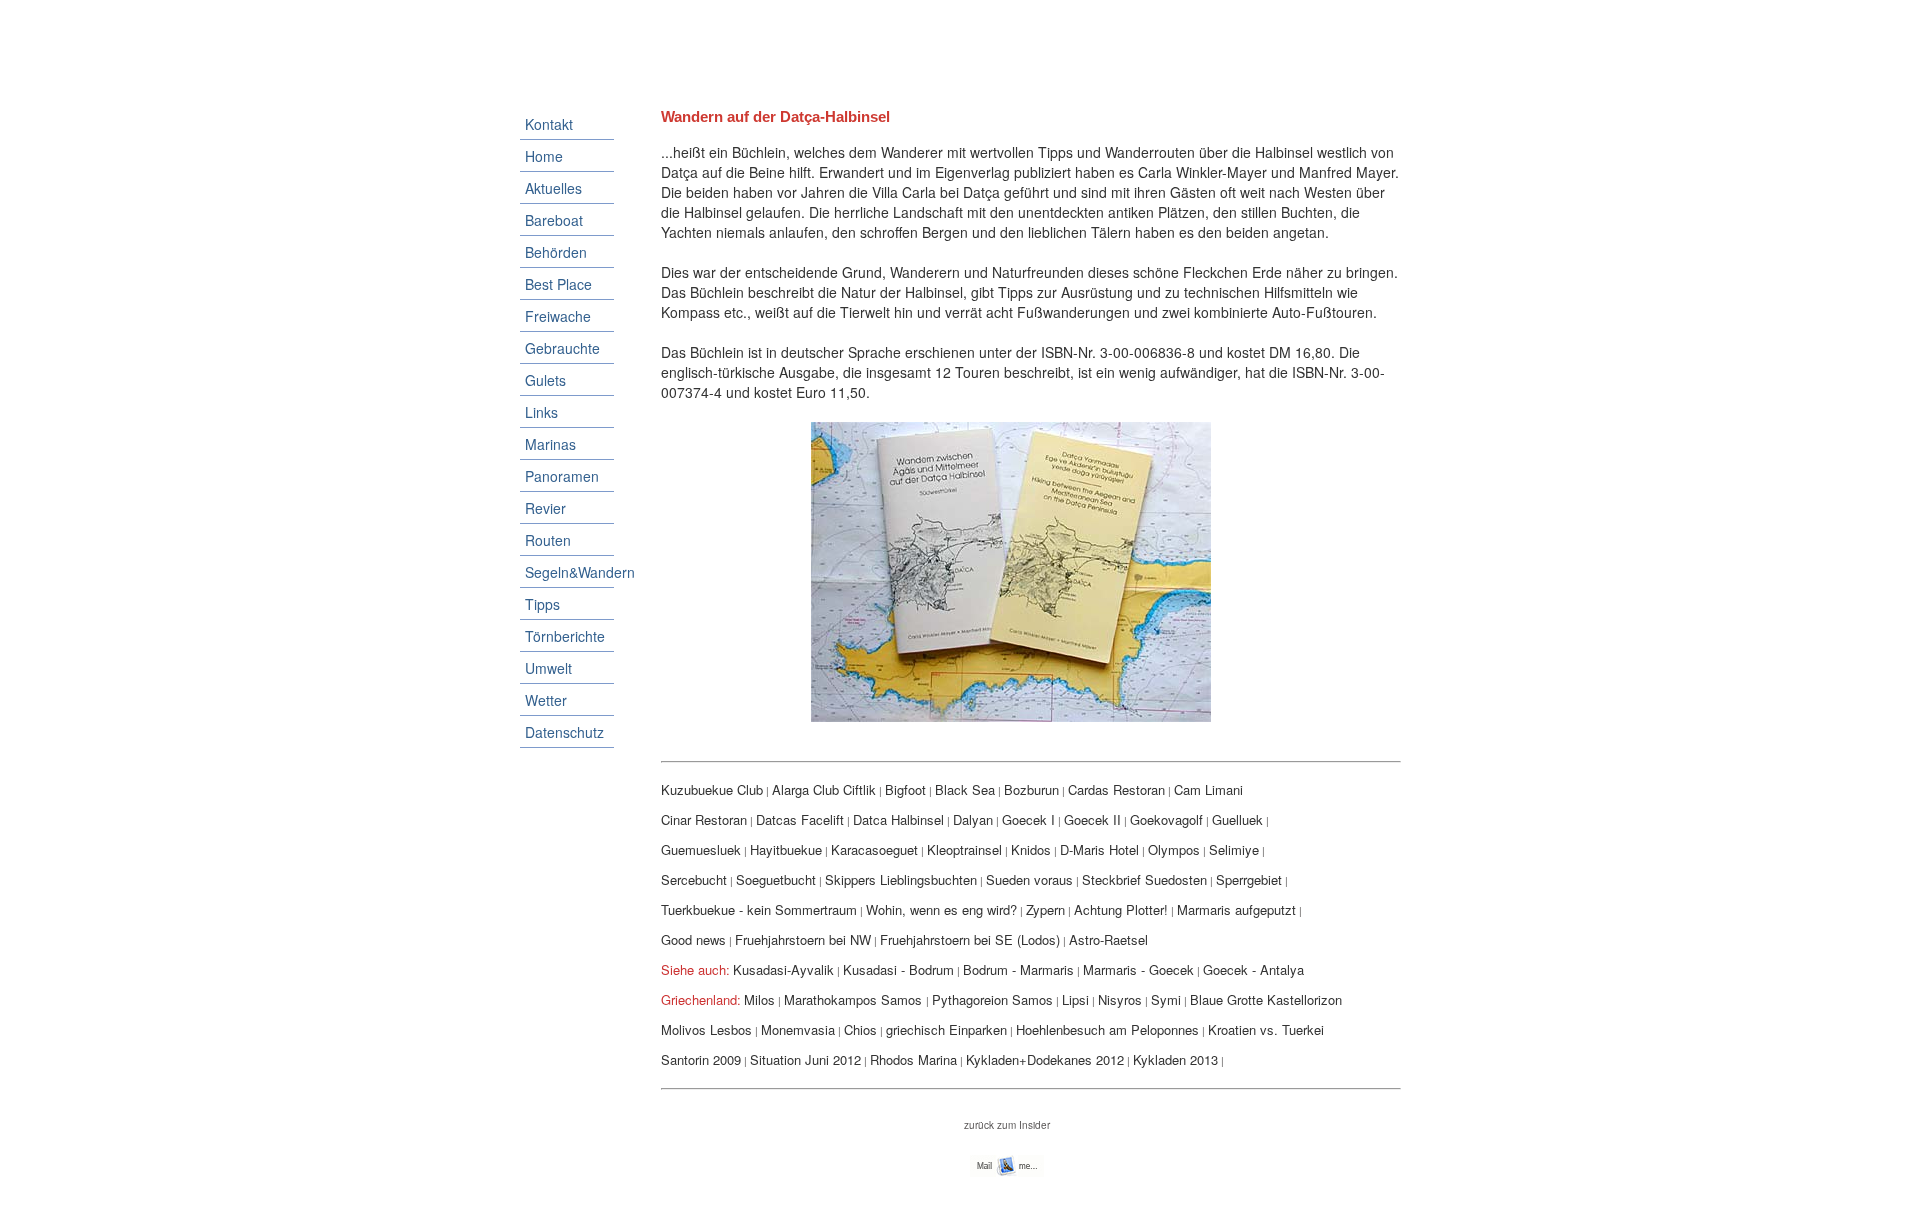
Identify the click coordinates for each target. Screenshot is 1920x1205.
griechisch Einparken (946, 1029)
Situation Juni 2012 (805, 1059)
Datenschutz (564, 732)
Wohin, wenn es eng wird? (941, 909)
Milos (759, 999)
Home (544, 156)
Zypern (1045, 909)
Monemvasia (798, 1029)
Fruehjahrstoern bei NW (803, 939)
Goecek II (1092, 819)
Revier (545, 508)
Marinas (550, 444)
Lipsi (1075, 999)
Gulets (545, 380)
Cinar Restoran (704, 819)
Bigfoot (905, 789)
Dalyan (973, 819)
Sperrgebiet (1249, 879)
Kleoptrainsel (964, 849)
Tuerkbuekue (700, 909)
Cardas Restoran (1116, 789)
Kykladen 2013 (1175, 1059)
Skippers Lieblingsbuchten (901, 879)
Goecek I (1028, 819)
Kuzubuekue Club (712, 789)
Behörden (556, 252)
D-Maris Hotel (1099, 849)
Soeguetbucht (776, 879)
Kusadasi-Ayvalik (783, 969)
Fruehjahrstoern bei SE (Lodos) (970, 939)
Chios (860, 1029)
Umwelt (548, 668)
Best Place (558, 284)
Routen (548, 540)
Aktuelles (553, 188)
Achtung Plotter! (1121, 909)
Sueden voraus (1029, 879)
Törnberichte (565, 636)
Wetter (546, 700)
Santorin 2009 (701, 1059)
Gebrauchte (562, 348)
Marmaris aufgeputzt (1236, 909)
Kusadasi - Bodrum (898, 969)
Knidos (1031, 849)
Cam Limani (1208, 789)
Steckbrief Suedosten (1144, 879)
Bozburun (1031, 789)
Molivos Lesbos (706, 1029)
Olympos (1174, 849)
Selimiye (1234, 849)
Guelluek (1237, 819)
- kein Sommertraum (798, 909)
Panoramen (562, 476)
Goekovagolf (1166, 819)
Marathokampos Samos (855, 999)
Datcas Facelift (800, 819)
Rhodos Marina (913, 1059)
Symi (1166, 999)
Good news (693, 939)
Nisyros (1120, 999)
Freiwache (558, 316)
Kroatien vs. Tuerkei (1266, 1029)
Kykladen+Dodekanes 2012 (1045, 1059)
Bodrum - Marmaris (1018, 969)
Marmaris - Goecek (1138, 969)
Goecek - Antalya (1253, 969)
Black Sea (965, 789)
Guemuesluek (701, 849)
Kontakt (549, 124)
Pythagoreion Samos (992, 999)
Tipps (542, 604)
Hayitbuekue (786, 849)
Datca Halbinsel (898, 819)
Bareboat (554, 220)
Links (541, 412)
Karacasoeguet (874, 849)
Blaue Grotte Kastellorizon (1266, 999)
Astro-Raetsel (1108, 939)
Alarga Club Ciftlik (824, 789)
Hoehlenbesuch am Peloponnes (1107, 1029)
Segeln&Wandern (569, 572)
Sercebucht (694, 879)
